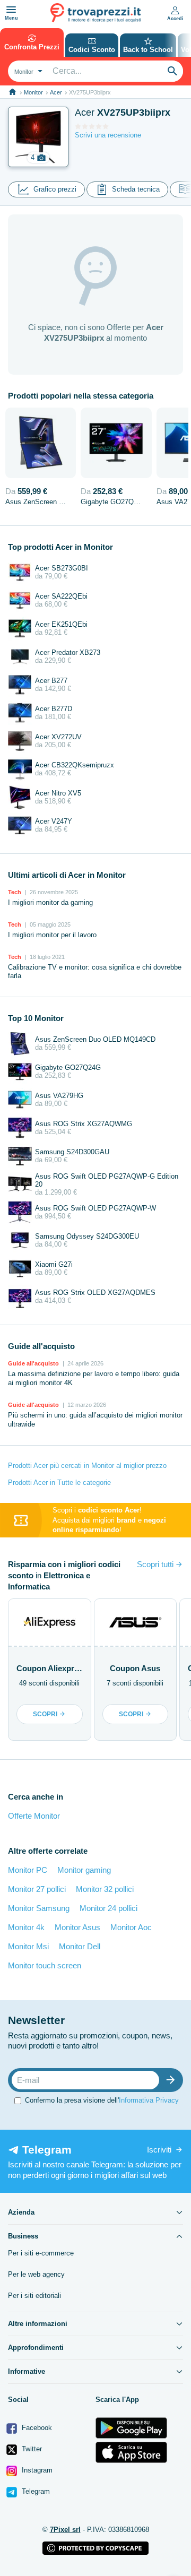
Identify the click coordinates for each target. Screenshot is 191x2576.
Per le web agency (36, 2274)
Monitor (33, 92)
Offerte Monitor (34, 1816)
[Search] (172, 71)
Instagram (36, 2470)
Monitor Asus (77, 1927)
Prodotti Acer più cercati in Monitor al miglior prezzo (87, 1466)
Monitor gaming (84, 1870)
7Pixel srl (65, 2530)
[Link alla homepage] (12, 92)
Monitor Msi (28, 1946)
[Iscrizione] (173, 2080)
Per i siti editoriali (34, 2296)
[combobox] (27, 71)
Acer (56, 92)
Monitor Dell (80, 1946)
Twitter (31, 2449)
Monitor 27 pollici (37, 1889)
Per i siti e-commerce (41, 2253)
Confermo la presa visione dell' (102, 2100)
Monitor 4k (26, 1927)
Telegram (35, 2491)
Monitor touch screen (45, 1965)
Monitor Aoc (131, 1927)
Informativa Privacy (149, 2100)
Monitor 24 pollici (108, 1908)
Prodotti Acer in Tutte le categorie (59, 1483)
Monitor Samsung (39, 1908)
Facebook (36, 2428)
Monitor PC (28, 1870)
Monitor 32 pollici (105, 1889)
